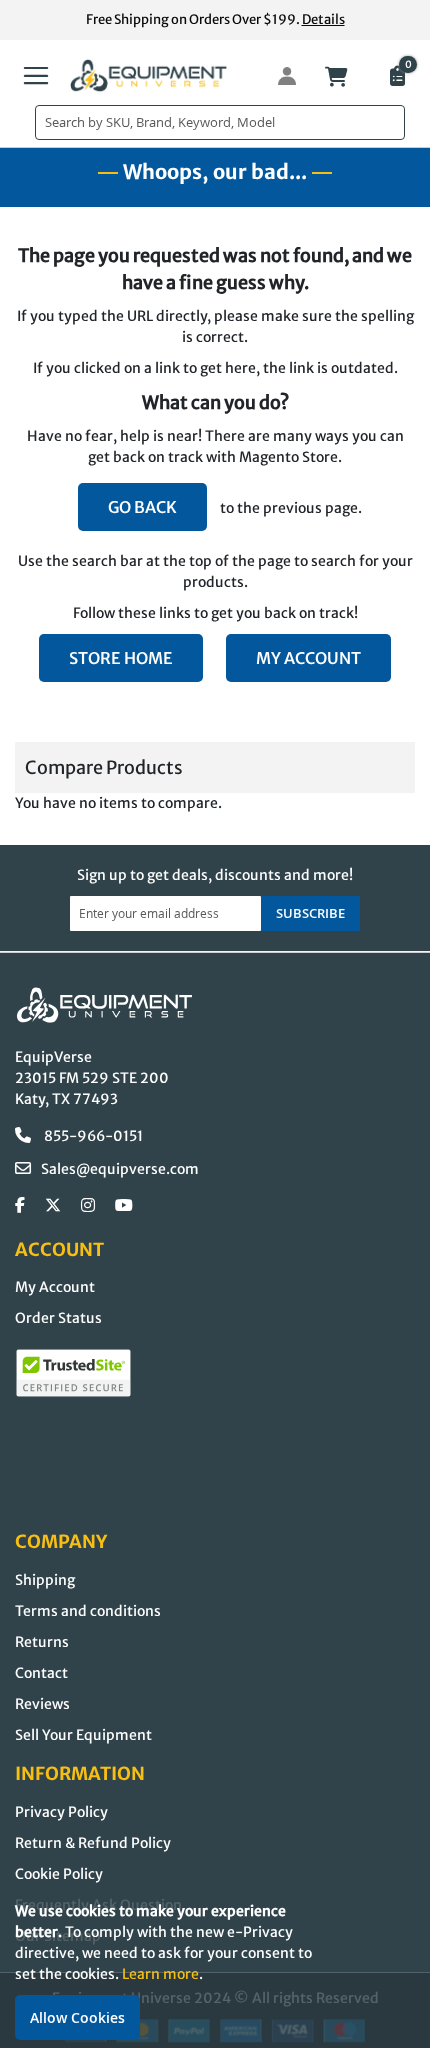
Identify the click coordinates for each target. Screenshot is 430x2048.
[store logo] (149, 75)
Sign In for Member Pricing (276, 76)
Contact (41, 1673)
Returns (42, 1642)
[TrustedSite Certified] (73, 1373)
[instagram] (88, 1206)
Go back (142, 507)
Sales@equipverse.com (120, 1169)
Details (323, 19)
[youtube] (124, 1206)
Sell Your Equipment (83, 1735)
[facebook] (20, 1206)
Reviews (42, 1704)
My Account (308, 658)
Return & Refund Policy (93, 1843)
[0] (396, 78)
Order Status (58, 1318)
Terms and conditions (88, 1611)
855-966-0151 (92, 1136)
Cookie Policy (59, 1874)
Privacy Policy (61, 1812)
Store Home (121, 658)
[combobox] (220, 122)
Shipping (45, 1580)
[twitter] (53, 1206)
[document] (215, 1970)
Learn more (160, 1974)
